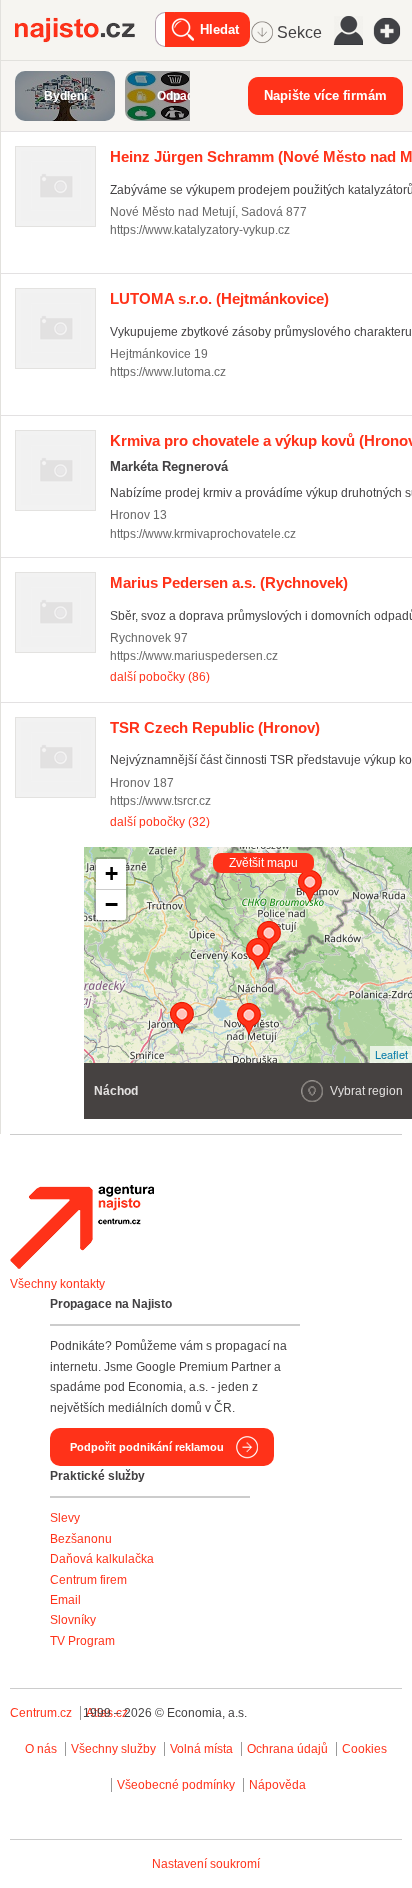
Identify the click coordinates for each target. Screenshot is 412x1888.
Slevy (65, 1518)
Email (65, 1600)
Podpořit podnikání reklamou (147, 1447)
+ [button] (111, 873)
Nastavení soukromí (206, 1864)
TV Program (82, 1641)
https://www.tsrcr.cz (160, 801)
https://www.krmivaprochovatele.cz (203, 534)
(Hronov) (215, 727)
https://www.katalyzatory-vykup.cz (200, 230)
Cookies (364, 1749)
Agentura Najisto (82, 1227)
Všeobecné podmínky (176, 1785)
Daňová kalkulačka (102, 1559)
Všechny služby (115, 1749)
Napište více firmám (325, 95)
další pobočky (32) (160, 822)
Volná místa (201, 1749)
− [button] (111, 904)
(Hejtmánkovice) (219, 298)
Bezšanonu (81, 1539)
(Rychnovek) (229, 582)
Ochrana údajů (287, 1749)
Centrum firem (88, 1580)
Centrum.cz (41, 1713)
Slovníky (73, 1620)
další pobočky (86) (160, 677)
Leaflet (391, 1054)
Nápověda (277, 1785)
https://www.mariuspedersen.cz (194, 656)
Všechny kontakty (57, 1284)
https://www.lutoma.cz (168, 372)
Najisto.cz (85, 30)
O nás (41, 1749)
